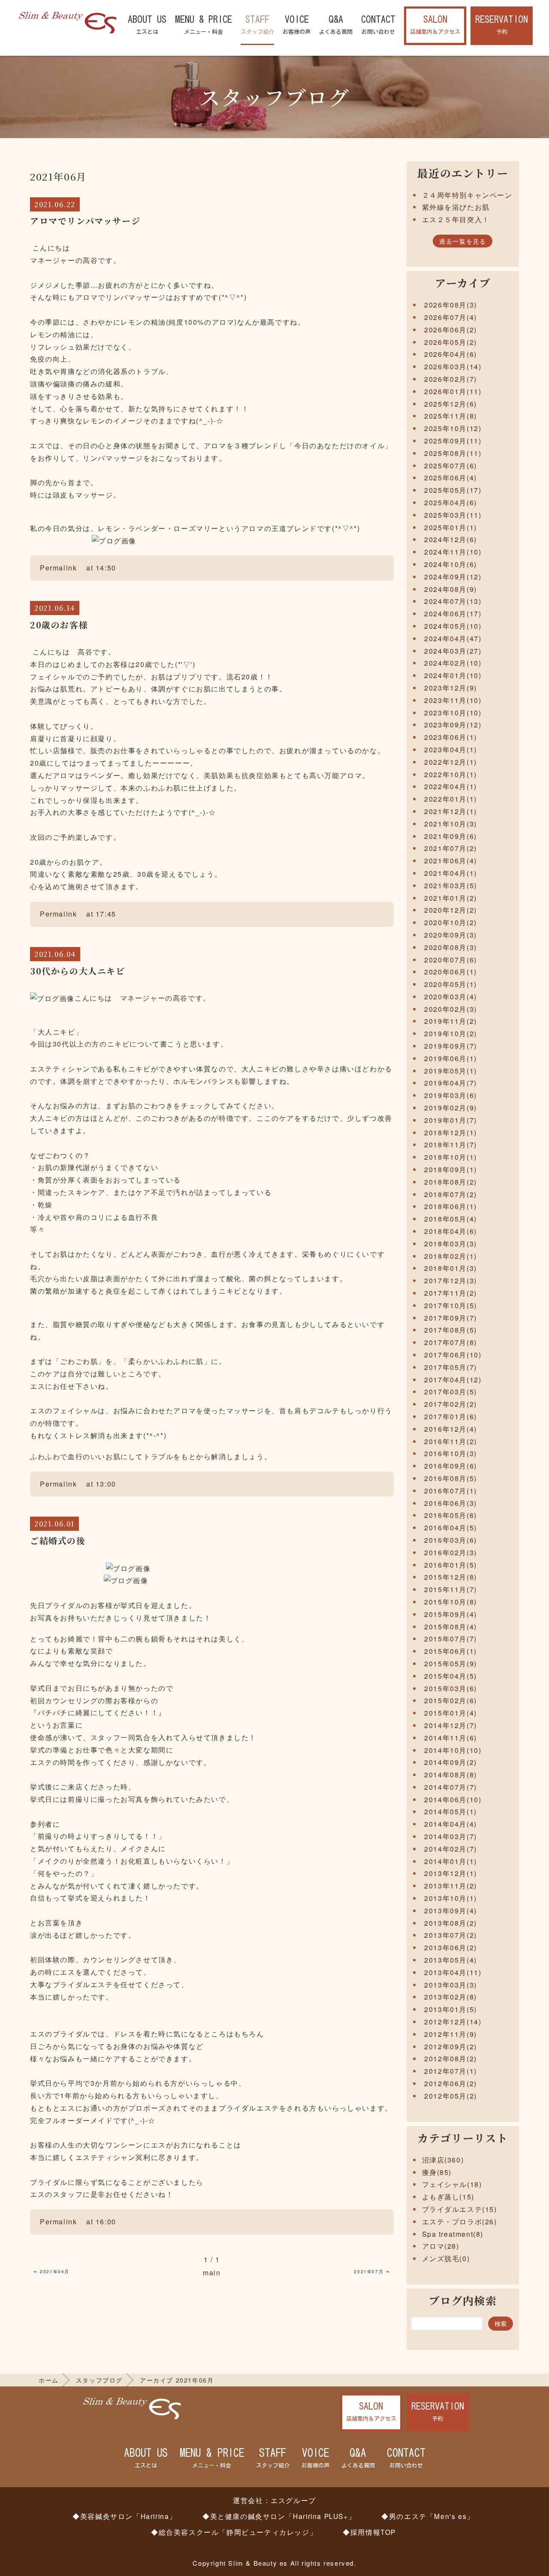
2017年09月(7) (451, 1318)
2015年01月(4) (451, 1713)
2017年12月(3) (451, 1280)
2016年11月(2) (451, 1441)
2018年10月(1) (451, 1157)
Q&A (336, 25)
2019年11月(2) (451, 1021)
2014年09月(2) (451, 1762)
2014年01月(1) (451, 1861)
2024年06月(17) (453, 614)
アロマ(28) (441, 2246)
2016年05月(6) (451, 1515)
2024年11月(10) (453, 552)
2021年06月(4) (451, 861)
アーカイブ (463, 283)
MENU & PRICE (204, 25)
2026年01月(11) (453, 391)
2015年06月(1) (451, 1651)
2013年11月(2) (451, 1886)
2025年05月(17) (453, 490)
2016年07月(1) (451, 1491)
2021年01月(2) (451, 898)
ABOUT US (147, 25)
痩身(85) (437, 2172)
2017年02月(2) (451, 1404)
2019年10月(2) (451, 1033)
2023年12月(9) (451, 688)
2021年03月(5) (451, 885)
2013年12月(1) (451, 1873)
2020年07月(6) (451, 960)
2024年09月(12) (453, 577)
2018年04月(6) (451, 1231)
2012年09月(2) (451, 2047)
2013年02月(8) (451, 1997)
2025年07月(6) (451, 466)
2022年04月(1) (451, 786)
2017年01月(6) (451, 1416)
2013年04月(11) (453, 1972)
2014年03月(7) (451, 1836)
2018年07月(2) (451, 1194)
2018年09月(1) (451, 1169)
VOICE (297, 25)
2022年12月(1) (451, 762)
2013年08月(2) (451, 1923)
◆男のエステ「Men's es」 (428, 2516)
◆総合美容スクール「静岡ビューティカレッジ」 (234, 2532)
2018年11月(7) (451, 1145)
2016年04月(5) (451, 1528)
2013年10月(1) (451, 1898)
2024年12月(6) (451, 539)
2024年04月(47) (453, 638)
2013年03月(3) (451, 1985)
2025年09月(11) (453, 441)
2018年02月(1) (451, 1256)
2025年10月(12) (453, 428)
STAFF (257, 25)
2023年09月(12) (453, 725)
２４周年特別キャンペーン (467, 195)
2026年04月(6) (451, 354)
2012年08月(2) (451, 2059)
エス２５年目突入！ (456, 219)
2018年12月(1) (451, 1133)
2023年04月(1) (451, 750)
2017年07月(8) (451, 1342)
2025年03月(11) (453, 515)
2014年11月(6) (451, 1738)
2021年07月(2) (451, 848)
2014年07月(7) (451, 1787)
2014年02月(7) (451, 1849)
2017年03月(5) (451, 1392)
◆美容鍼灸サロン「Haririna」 (125, 2516)
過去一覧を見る (463, 241)
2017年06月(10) (453, 1355)
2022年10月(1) (451, 774)
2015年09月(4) (451, 1614)
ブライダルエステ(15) (460, 2209)
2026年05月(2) (451, 342)
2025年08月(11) (453, 453)
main (212, 2273)
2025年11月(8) (451, 416)
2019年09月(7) (451, 1046)
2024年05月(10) (453, 626)
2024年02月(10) (453, 663)
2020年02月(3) (451, 1009)
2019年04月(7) (451, 1083)
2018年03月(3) (451, 1244)
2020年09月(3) (451, 935)
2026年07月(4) (451, 317)
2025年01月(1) (451, 527)
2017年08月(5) (451, 1330)
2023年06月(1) (451, 737)
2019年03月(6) (451, 1095)
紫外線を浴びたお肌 (456, 207)
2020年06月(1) (451, 972)
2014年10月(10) (453, 1750)
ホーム (49, 2380)
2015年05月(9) (451, 1664)
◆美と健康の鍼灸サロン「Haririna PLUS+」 (279, 2516)
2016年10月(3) (451, 1453)
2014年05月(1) (451, 1811)
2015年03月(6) (451, 1688)
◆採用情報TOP (369, 2532)
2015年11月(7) (451, 1589)
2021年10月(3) (451, 824)
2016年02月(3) (451, 1552)
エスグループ (293, 2500)
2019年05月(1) (451, 1071)
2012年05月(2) (451, 2096)
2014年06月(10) (453, 1799)
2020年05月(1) (451, 984)
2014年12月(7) (451, 1725)
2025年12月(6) (451, 404)
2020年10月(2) (451, 922)
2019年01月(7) (451, 1120)
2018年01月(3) (451, 1268)
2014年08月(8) (451, 1775)
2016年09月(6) (451, 1466)
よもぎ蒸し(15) (448, 2197)
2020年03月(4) (451, 997)
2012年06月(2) (451, 2083)
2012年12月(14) (453, 2022)
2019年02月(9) (451, 1108)
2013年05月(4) (451, 1960)
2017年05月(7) (451, 1367)
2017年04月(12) (453, 1380)
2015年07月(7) (451, 1639)
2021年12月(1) (451, 811)
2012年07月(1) (451, 2071)
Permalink (58, 568)
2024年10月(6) (451, 564)
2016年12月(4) (451, 1429)
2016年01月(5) (451, 1565)
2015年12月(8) (451, 1577)
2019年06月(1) (451, 1058)
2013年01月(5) (451, 2009)
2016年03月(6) (451, 1540)
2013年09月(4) (451, 1911)
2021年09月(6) (451, 836)
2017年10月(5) (451, 1305)
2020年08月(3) (451, 947)
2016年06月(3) (451, 1503)
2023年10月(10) (453, 713)
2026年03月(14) (453, 366)
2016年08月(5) (451, 1478)
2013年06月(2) (451, 1947)
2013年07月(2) (451, 1935)
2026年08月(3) (451, 305)
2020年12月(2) (451, 910)
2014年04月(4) (451, 1824)
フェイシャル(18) (452, 2184)
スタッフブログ (99, 2380)
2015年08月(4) (451, 1627)
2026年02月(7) (451, 379)
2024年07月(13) (453, 601)
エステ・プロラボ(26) (460, 2222)
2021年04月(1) (451, 873)
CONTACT (378, 25)
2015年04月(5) (451, 1676)
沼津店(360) (443, 2160)
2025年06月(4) (451, 478)
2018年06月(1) (451, 1206)
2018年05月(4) (451, 1219)
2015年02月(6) (451, 1700)
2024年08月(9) (451, 589)
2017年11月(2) (451, 1293)
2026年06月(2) (451, 330)
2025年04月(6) (451, 502)
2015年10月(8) (451, 1602)
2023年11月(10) (453, 700)
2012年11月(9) (451, 2034)
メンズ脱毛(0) (446, 2258)
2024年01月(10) (453, 675)
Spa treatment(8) (453, 2234)
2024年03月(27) (453, 651)
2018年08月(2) (451, 1182)
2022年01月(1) (451, 799)
